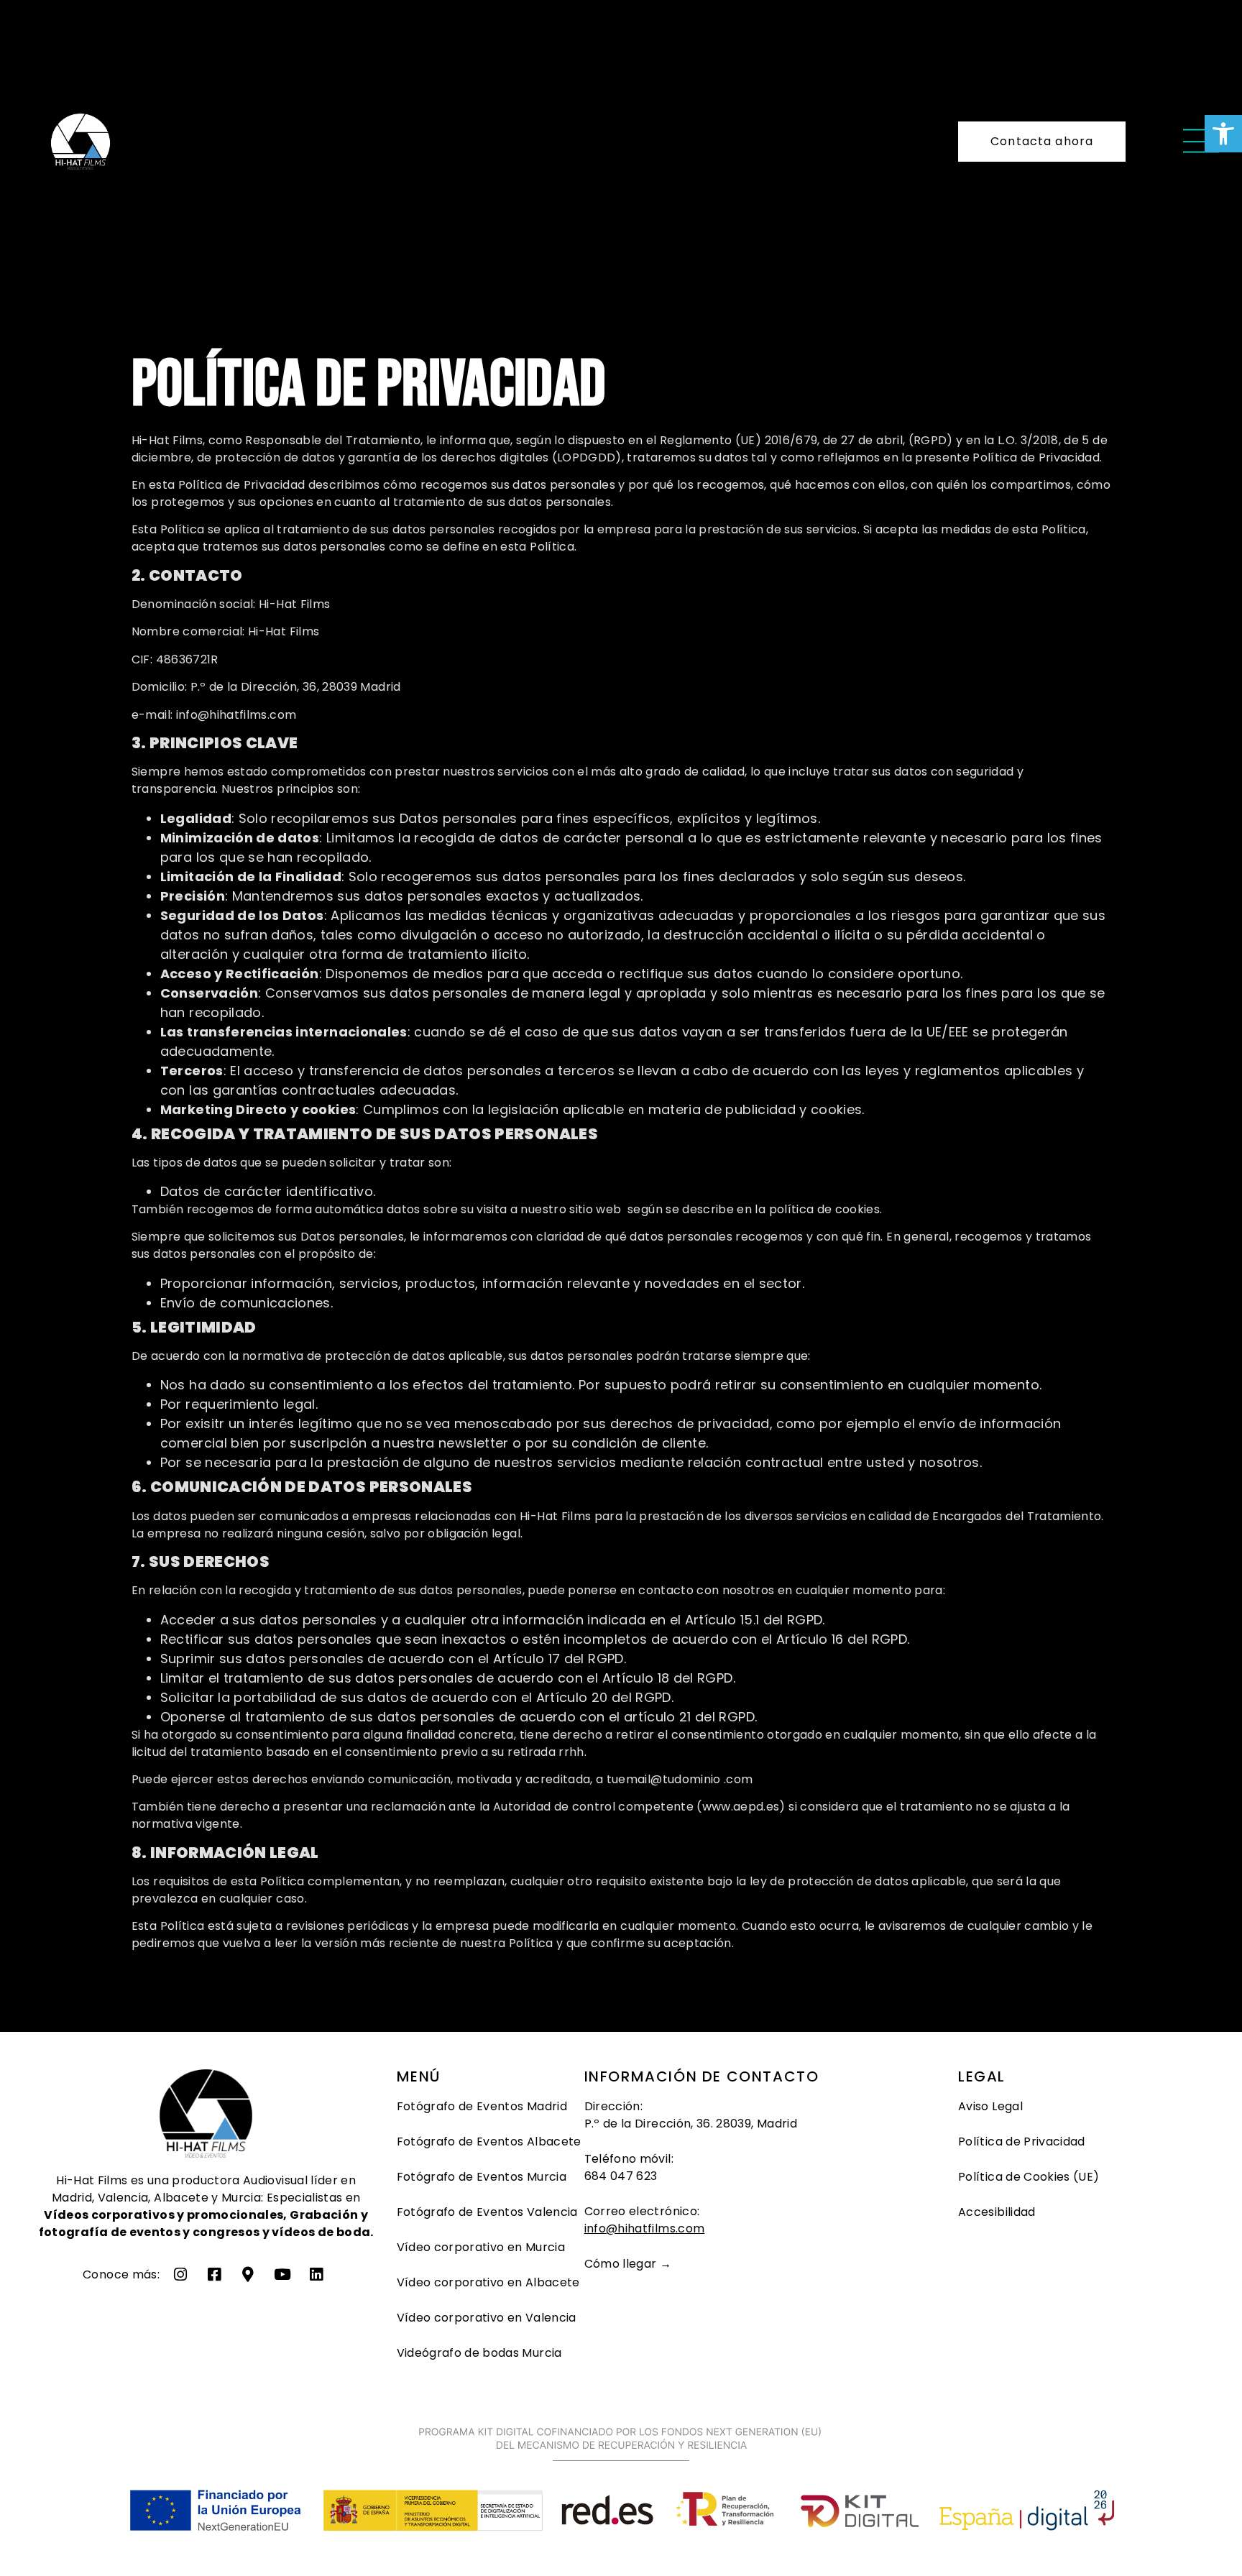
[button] (1223, 134)
